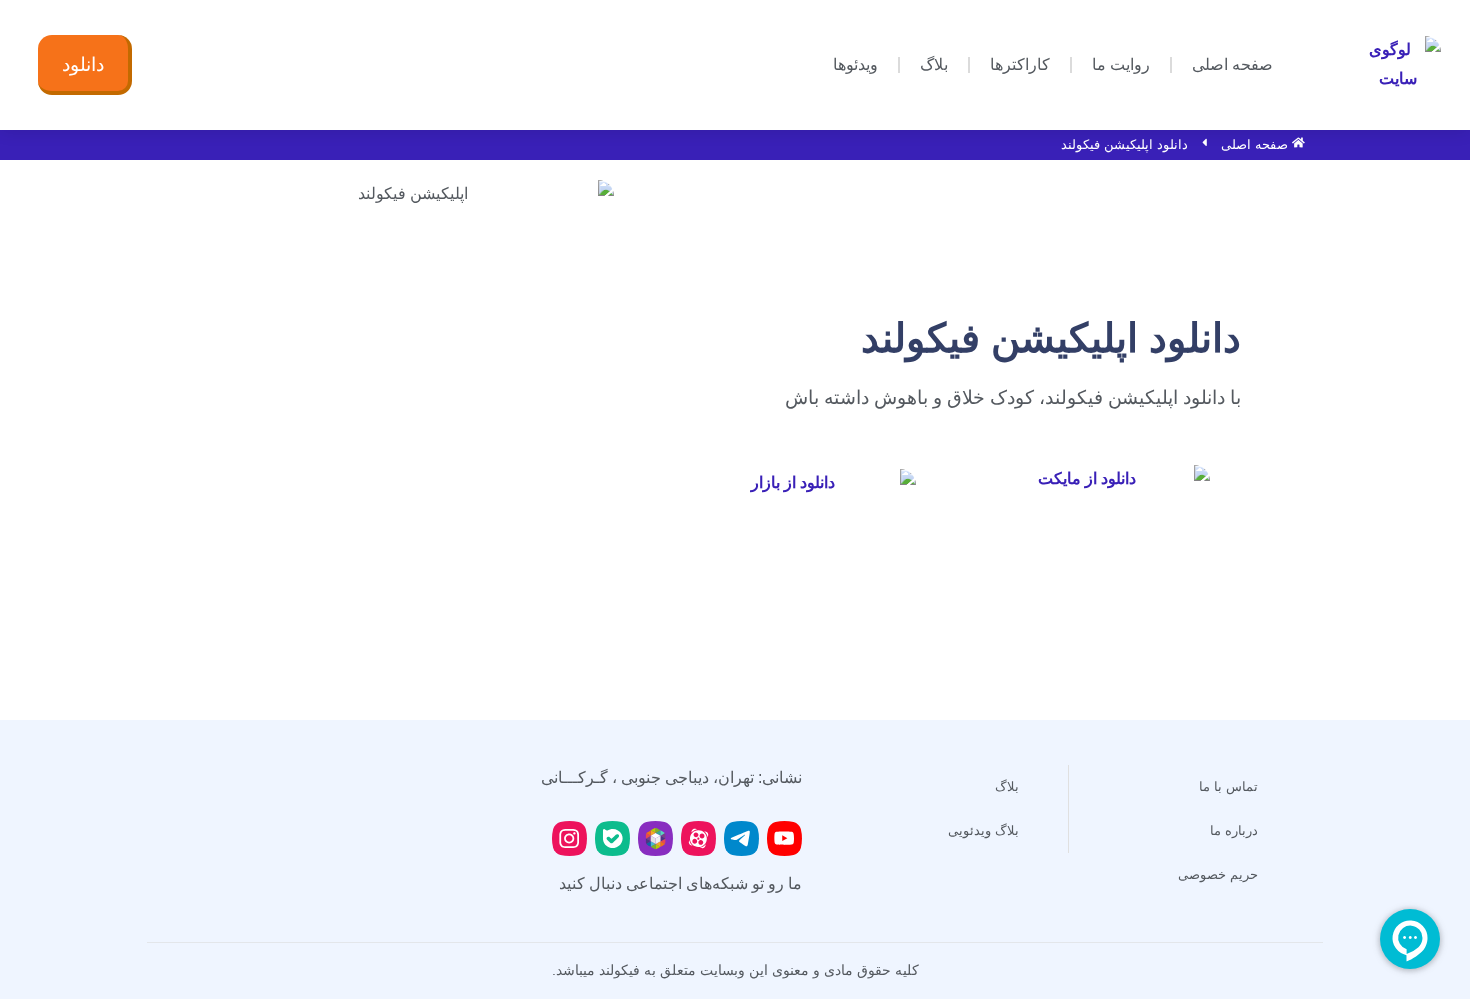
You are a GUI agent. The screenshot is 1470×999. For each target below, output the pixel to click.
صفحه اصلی (1232, 64)
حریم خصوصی (1218, 874)
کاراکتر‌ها (1020, 64)
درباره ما (1234, 830)
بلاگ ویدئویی (983, 830)
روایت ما (1121, 64)
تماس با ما (1228, 786)
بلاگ (934, 64)
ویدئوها (855, 64)
